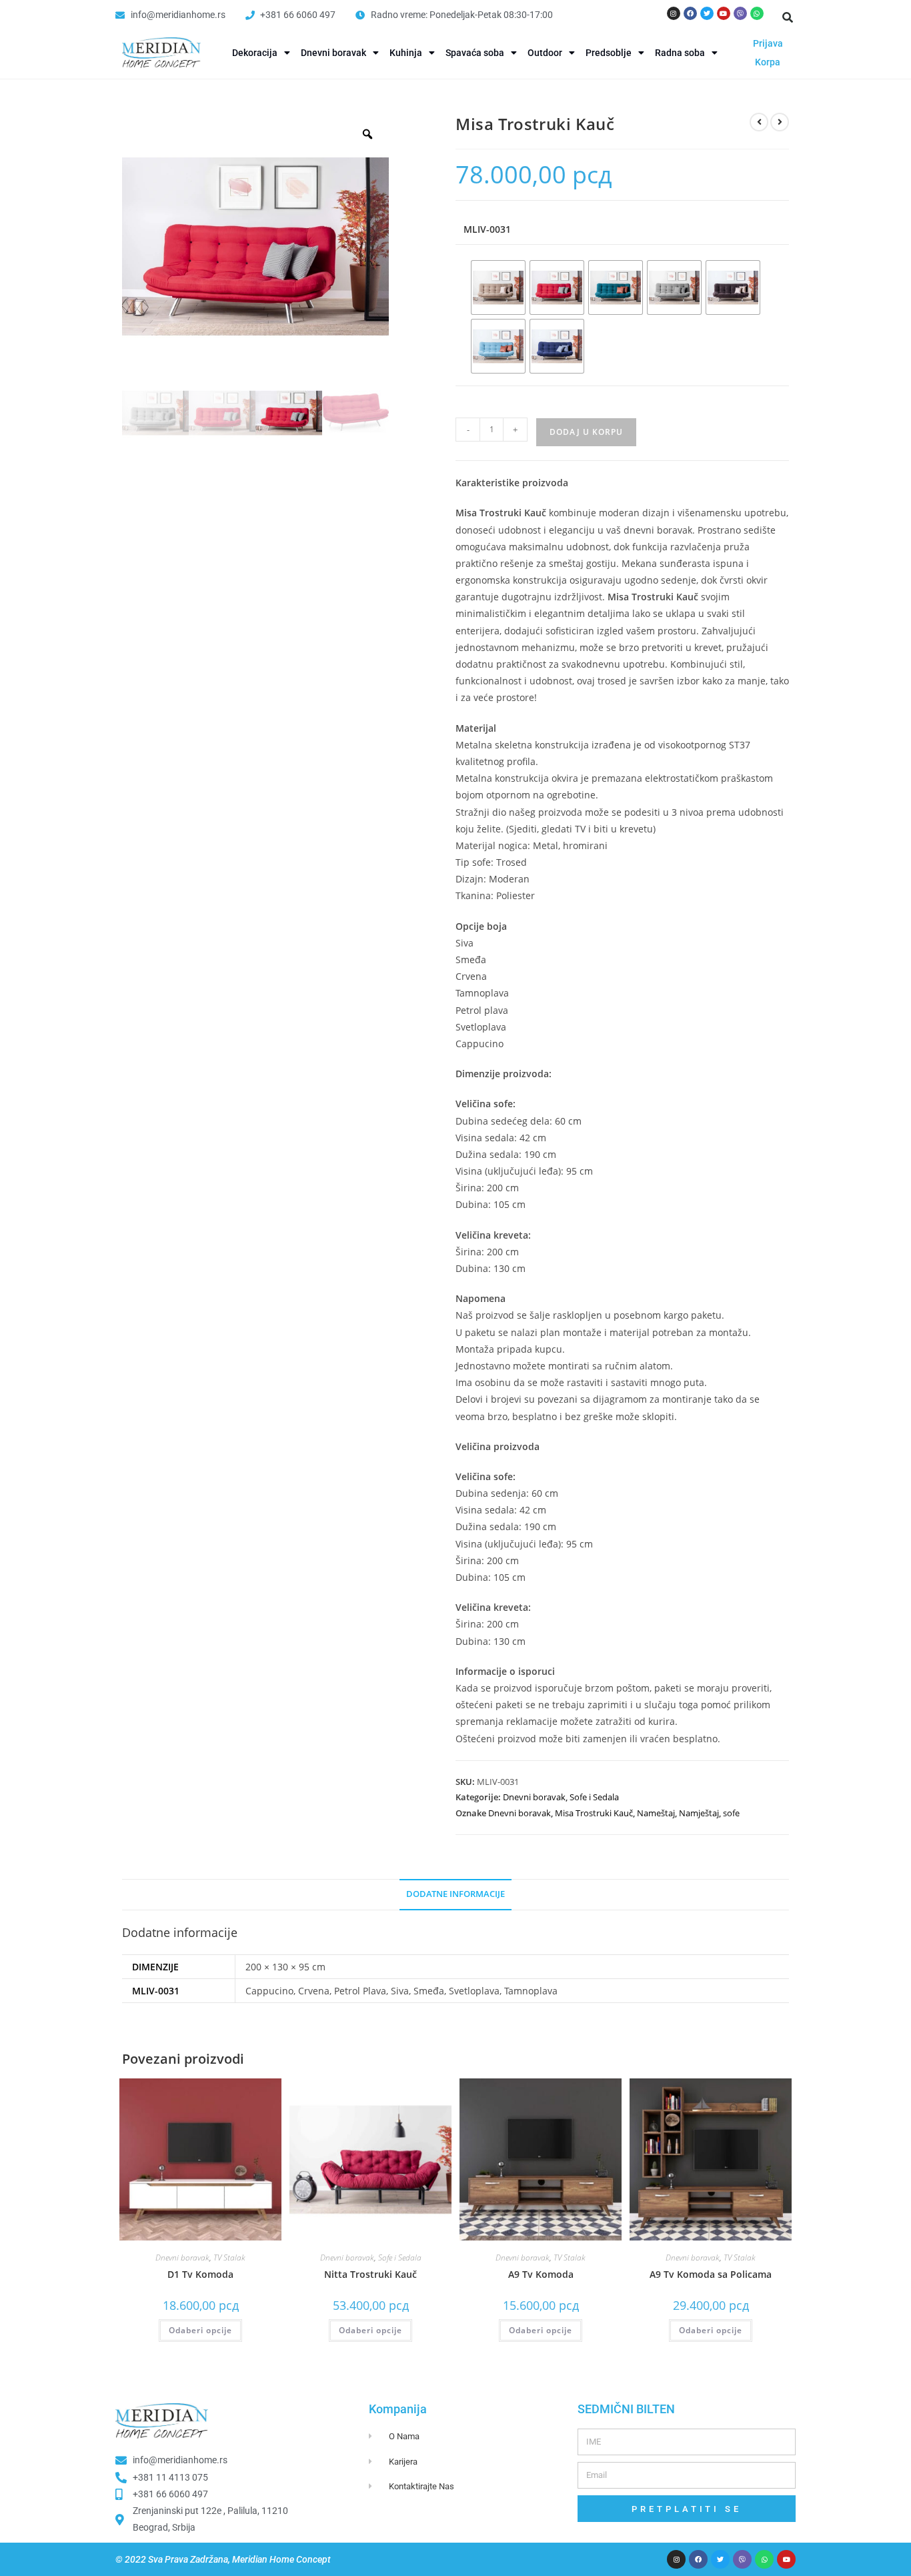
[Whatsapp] (757, 13)
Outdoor (545, 53)
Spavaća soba (475, 53)
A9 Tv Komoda (541, 2274)
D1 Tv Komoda (200, 2274)
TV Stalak (229, 2258)
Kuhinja (406, 53)
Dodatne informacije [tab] (455, 1894)
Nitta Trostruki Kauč (370, 2274)
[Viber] (740, 13)
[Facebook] (690, 13)
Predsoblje (609, 53)
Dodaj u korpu (586, 432)
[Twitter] (707, 13)
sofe (731, 1813)
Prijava (768, 43)
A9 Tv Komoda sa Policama (711, 2274)
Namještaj (699, 1813)
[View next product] (780, 122)
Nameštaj (656, 1813)
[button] (788, 17)
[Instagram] (674, 13)
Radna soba (680, 53)
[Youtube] (724, 13)
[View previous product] (759, 122)
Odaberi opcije (200, 2330)
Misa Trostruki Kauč (594, 1813)
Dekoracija (255, 53)
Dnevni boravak (333, 53)
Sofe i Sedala (594, 1797)
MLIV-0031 (487, 229)
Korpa (768, 62)
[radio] (498, 287)
